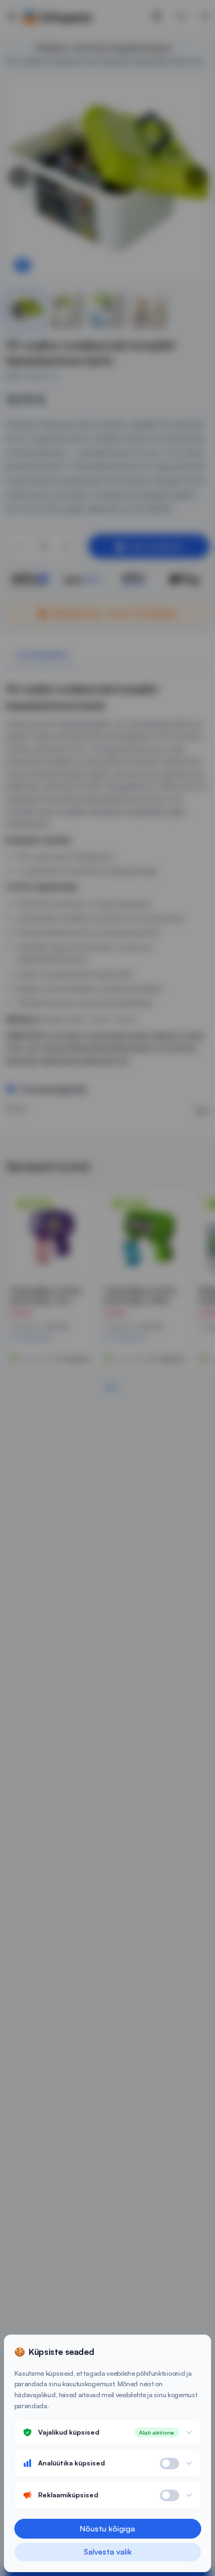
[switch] (170, 2464)
